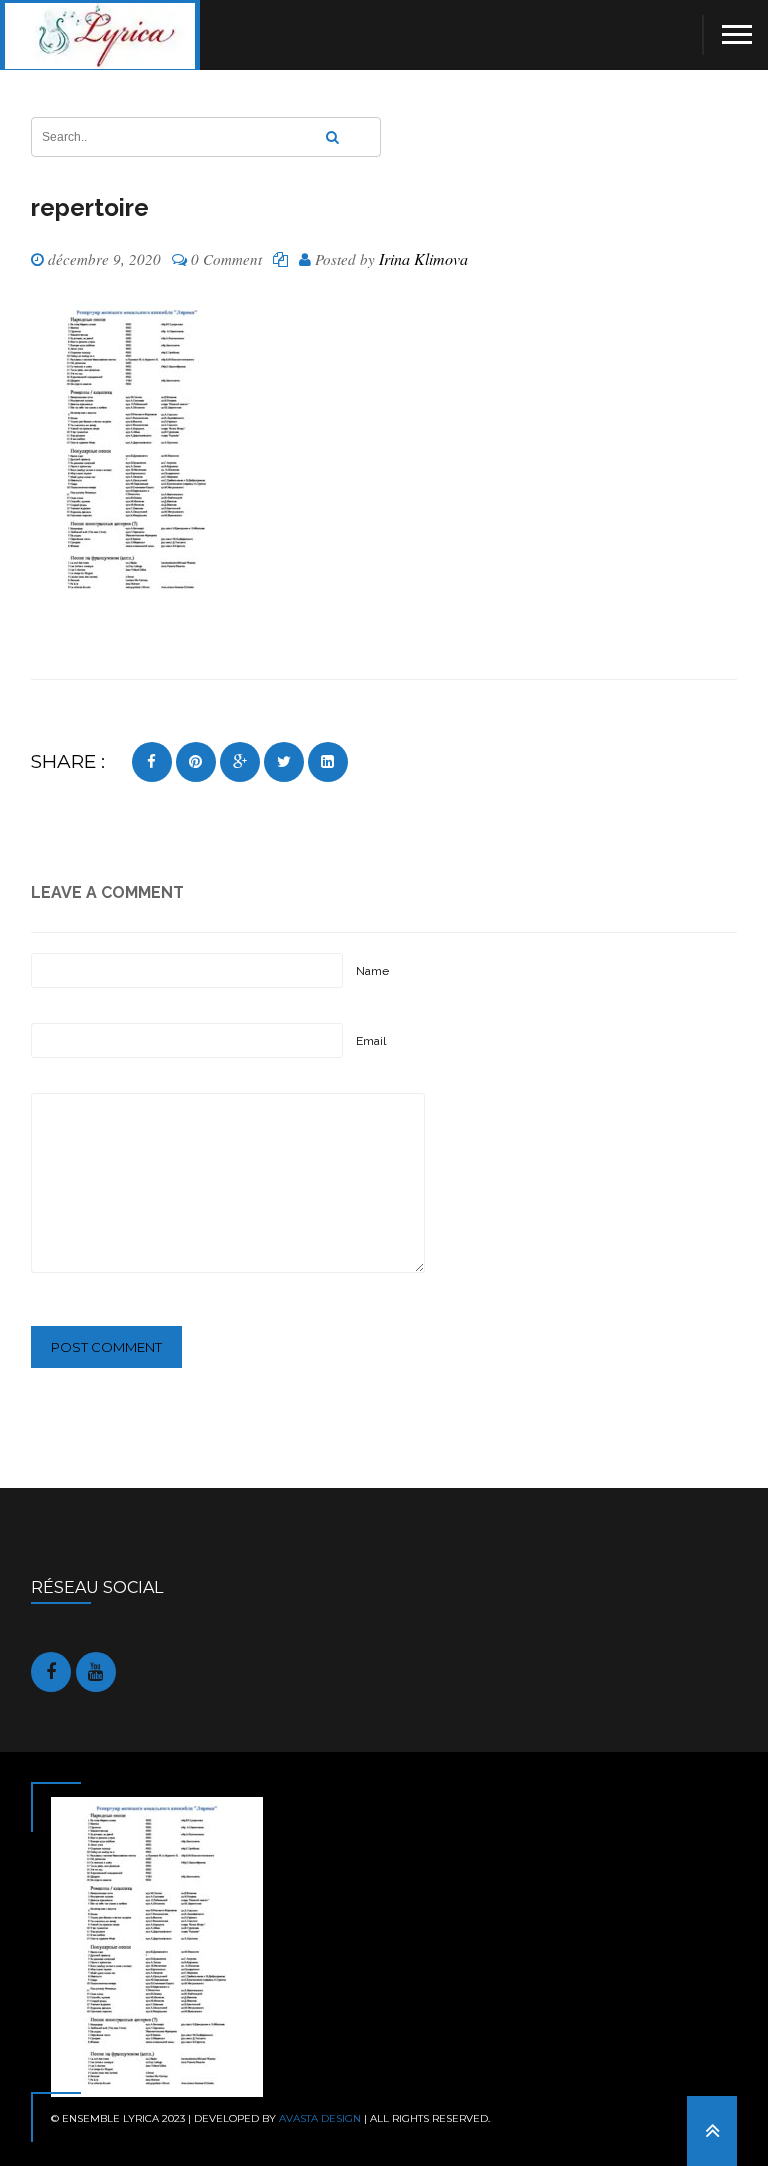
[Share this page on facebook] (152, 762)
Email (371, 1041)
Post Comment (106, 1347)
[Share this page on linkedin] (328, 762)
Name (372, 971)
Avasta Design (320, 2118)
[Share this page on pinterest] (196, 762)
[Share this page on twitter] (284, 762)
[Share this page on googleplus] (240, 762)
